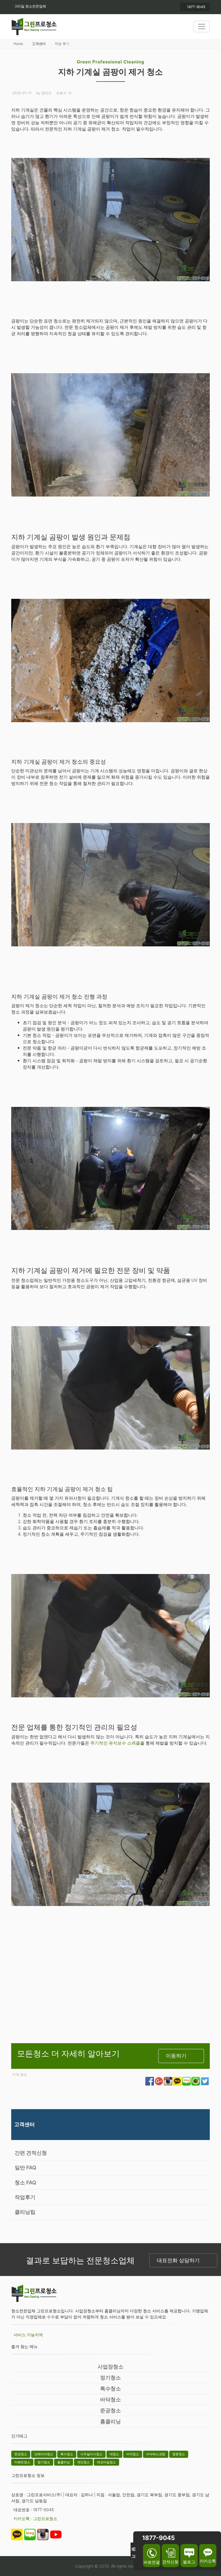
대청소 (114, 2454)
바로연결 (152, 2562)
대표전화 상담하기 (178, 2260)
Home (18, 44)
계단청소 (83, 2462)
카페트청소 (22, 2462)
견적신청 (170, 2562)
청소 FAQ (25, 2182)
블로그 (189, 2562)
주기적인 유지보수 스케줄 (115, 1743)
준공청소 (110, 2410)
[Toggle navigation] (202, 27)
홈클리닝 (110, 2421)
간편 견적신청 (31, 2153)
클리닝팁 (25, 2212)
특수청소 (110, 2389)
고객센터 (39, 44)
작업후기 (25, 2197)
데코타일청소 (106, 2462)
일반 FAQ (25, 2168)
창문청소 (179, 2454)
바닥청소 (110, 2399)
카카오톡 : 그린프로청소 (35, 2519)
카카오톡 (208, 2561)
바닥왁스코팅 (156, 2454)
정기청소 (110, 2378)
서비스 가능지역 (28, 2335)
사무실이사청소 (91, 2454)
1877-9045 (196, 7)
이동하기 (176, 2056)
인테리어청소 (44, 2454)
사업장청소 (110, 2367)
